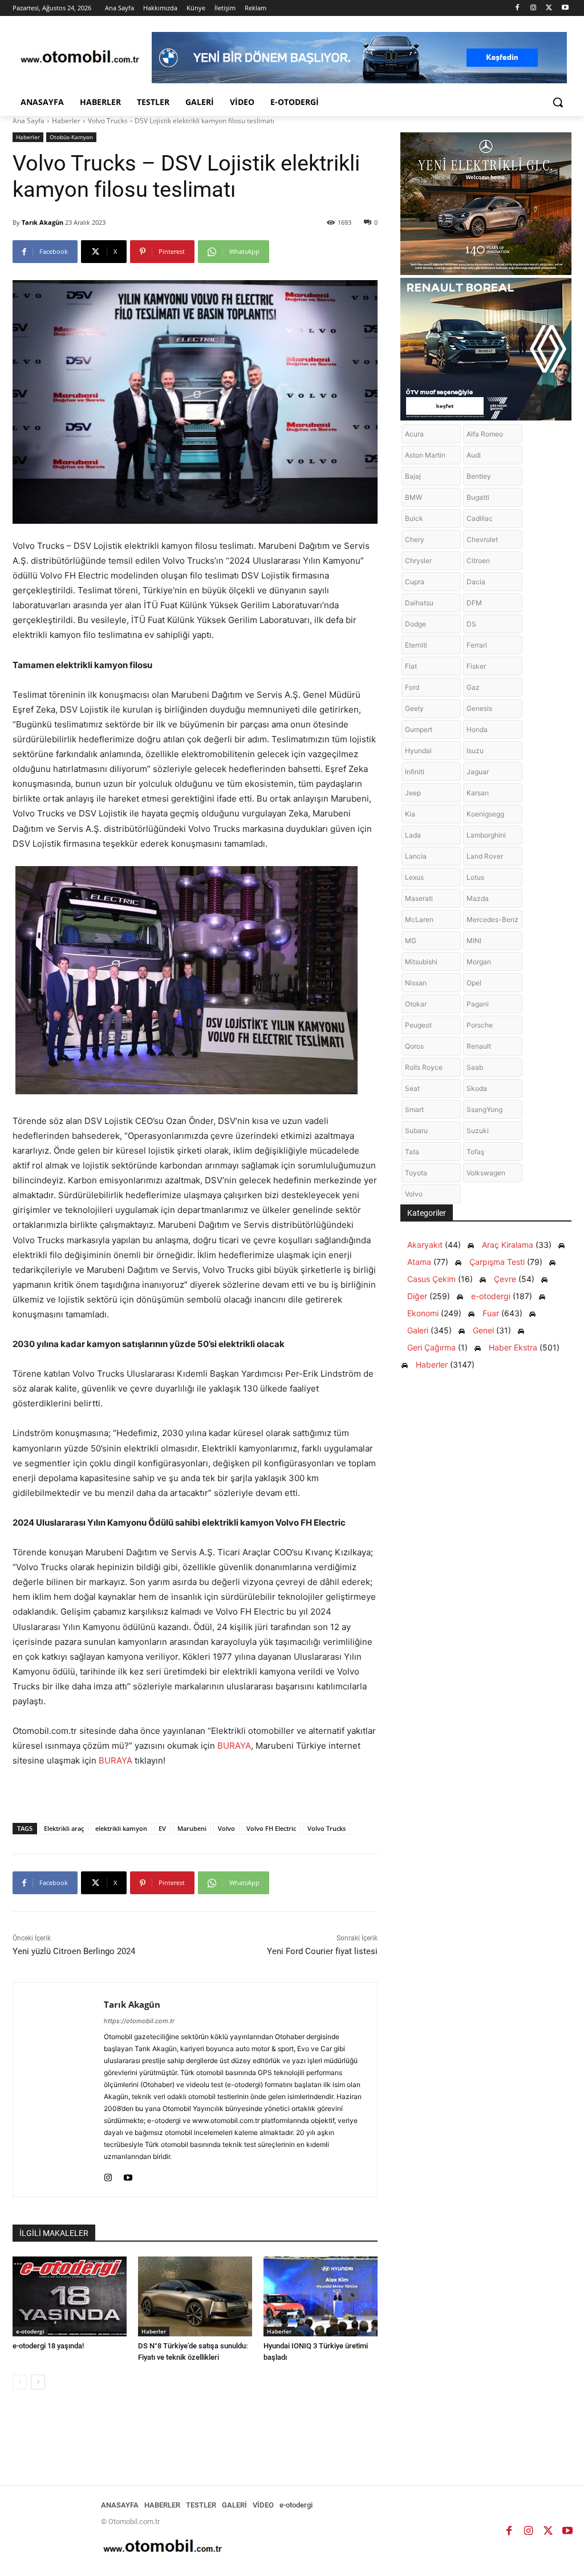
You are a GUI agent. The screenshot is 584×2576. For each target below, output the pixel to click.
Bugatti (478, 497)
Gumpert (419, 729)
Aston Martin (425, 455)
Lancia (416, 856)
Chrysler (418, 561)
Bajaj (413, 476)
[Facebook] (518, 8)
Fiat (411, 666)
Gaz (473, 687)
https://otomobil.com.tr (139, 2021)
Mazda (478, 898)
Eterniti (416, 645)
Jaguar (478, 772)
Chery (415, 539)
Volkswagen (486, 1173)
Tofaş (475, 1152)
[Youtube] (565, 8)
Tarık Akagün (42, 222)
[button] (558, 102)
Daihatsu (419, 603)
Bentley (479, 476)
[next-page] (38, 2382)
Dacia (476, 582)
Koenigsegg (485, 814)
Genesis (479, 708)
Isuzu (475, 751)
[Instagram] (534, 8)
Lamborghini (486, 835)
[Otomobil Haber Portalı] (80, 58)
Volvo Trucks (327, 1828)
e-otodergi (30, 2331)
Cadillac (480, 518)
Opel (474, 983)
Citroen (478, 561)
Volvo (226, 1828)
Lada (413, 835)
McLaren (419, 919)
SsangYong (484, 1109)
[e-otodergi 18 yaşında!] (70, 2296)
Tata (412, 1152)
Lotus (475, 877)
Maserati (419, 898)
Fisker (476, 666)
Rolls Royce (424, 1067)
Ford (412, 687)
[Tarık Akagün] (58, 2090)
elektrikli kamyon (121, 1828)
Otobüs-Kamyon (71, 137)
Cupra (415, 582)
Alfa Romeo (485, 434)
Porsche (480, 1025)
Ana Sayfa (29, 121)
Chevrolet (482, 539)
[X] (549, 8)
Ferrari (477, 645)
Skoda (477, 1088)
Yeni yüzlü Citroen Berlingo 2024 (74, 1951)
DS (471, 624)
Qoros (414, 1046)
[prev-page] (20, 2382)
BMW (413, 497)
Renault (479, 1046)
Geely (414, 708)
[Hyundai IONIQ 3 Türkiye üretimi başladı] (321, 2296)
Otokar (416, 1004)
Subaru (416, 1131)
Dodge (415, 624)
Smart (414, 1109)
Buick (414, 518)
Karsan (478, 793)
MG (411, 941)
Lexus (414, 877)
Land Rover (485, 856)
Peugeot (418, 1025)
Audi (474, 455)
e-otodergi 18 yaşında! (48, 2346)
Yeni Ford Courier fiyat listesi (322, 1951)
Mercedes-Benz (492, 919)
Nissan (416, 983)
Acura (414, 434)
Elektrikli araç (64, 1828)
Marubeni (192, 1828)
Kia (410, 814)
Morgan (479, 962)
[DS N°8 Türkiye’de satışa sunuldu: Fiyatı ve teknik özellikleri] (195, 2296)
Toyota (416, 1173)
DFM (474, 603)
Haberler (66, 121)
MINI (474, 941)
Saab (475, 1067)
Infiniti (415, 772)
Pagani (478, 1004)
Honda (477, 729)
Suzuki (478, 1131)
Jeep (413, 793)
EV (162, 1828)
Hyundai (418, 751)
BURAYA (234, 1746)
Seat (412, 1088)
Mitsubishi (421, 962)
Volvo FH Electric (271, 1828)
